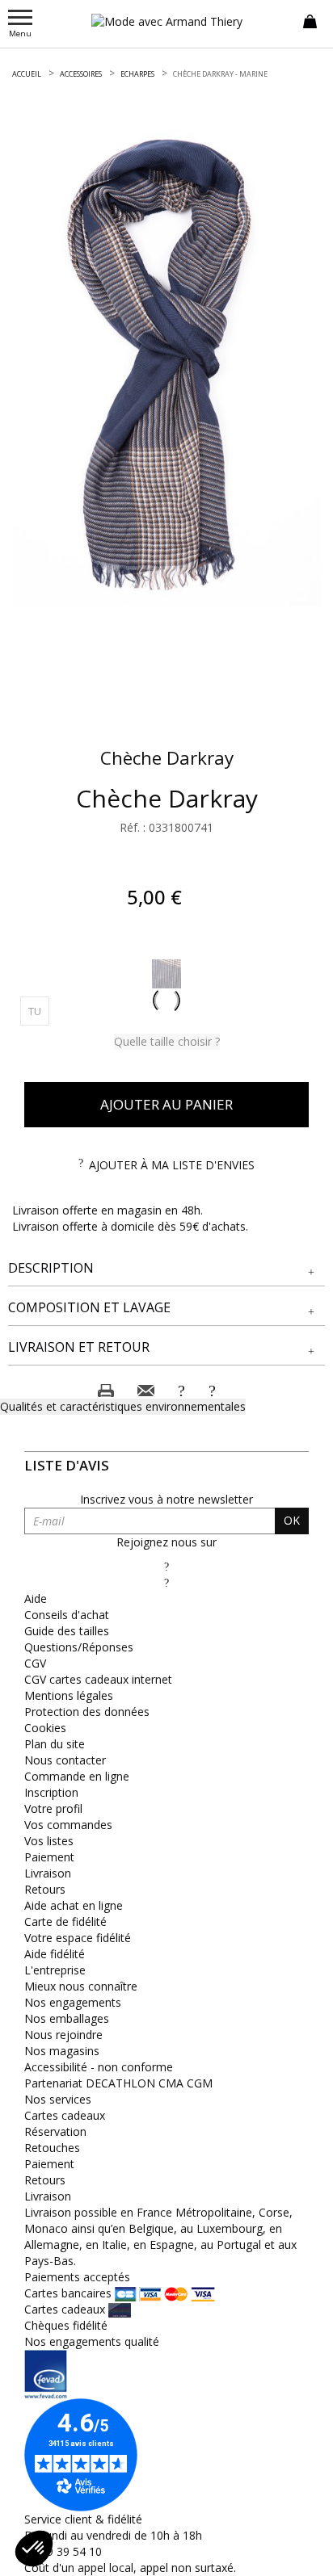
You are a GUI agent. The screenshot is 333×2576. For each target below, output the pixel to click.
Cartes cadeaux (65, 2115)
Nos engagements (73, 2002)
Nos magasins (62, 2051)
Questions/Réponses (79, 1647)
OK (292, 1520)
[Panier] (310, 20)
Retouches (52, 2148)
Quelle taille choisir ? (167, 1041)
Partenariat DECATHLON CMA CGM (118, 2083)
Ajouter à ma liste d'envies (172, 1165)
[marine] (166, 974)
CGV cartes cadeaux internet (98, 1679)
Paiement (49, 1857)
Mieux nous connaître (81, 1986)
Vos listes (49, 1841)
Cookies (45, 1728)
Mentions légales (69, 1695)
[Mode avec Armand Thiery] (166, 21)
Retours (45, 1889)
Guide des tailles (67, 1631)
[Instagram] (166, 1582)
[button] (166, 1268)
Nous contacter (65, 1760)
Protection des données (87, 1712)
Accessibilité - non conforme (99, 2067)
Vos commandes (68, 1825)
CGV (35, 1663)
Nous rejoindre (63, 2035)
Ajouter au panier (166, 1104)
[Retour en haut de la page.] (304, 2555)
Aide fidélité (55, 1954)
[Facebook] (166, 1566)
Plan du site (55, 1744)
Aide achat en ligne (74, 1905)
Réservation (55, 2131)
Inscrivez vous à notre (166, 1499)
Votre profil (53, 1808)
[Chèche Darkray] (166, 365)
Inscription (51, 1792)
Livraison (48, 1873)
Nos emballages (67, 2018)
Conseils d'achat (67, 1615)
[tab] (166, 1269)
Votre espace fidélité (78, 1938)
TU (39, 1011)
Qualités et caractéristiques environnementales (123, 1406)
